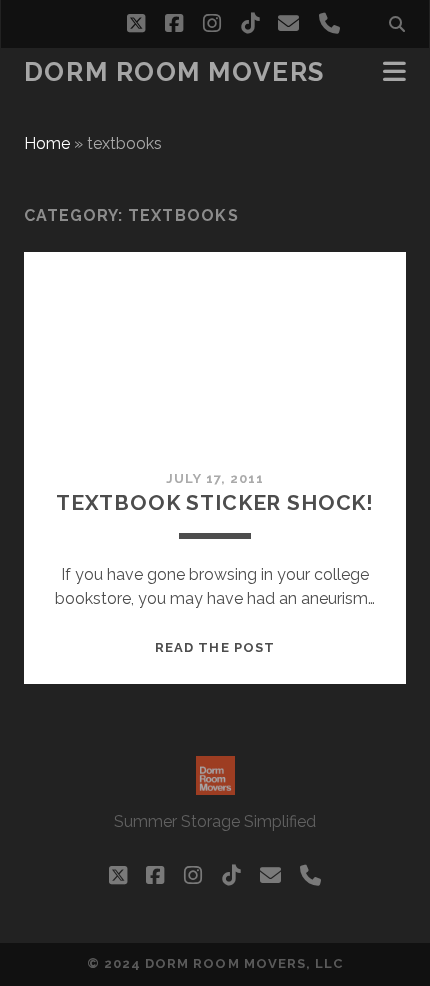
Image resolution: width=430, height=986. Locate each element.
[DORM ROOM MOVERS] (215, 786)
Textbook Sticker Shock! (215, 502)
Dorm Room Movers (174, 72)
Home (47, 143)
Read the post (215, 647)
